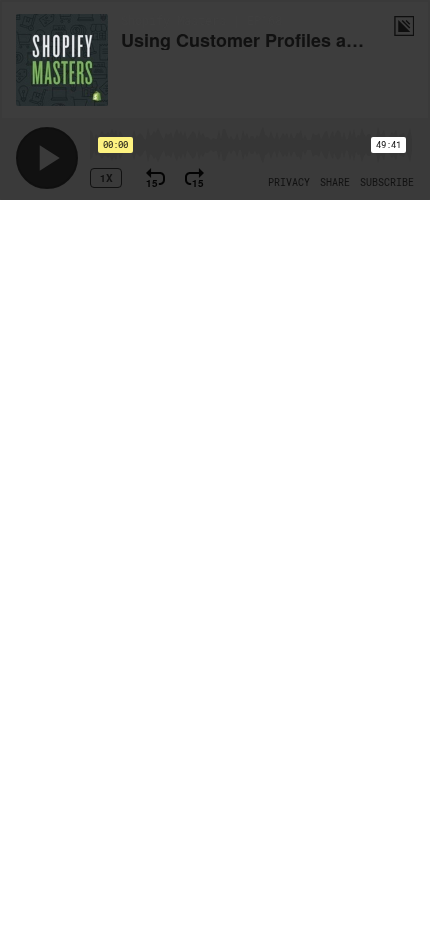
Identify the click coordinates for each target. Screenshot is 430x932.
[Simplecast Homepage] (404, 26)
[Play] (47, 158)
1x (106, 178)
